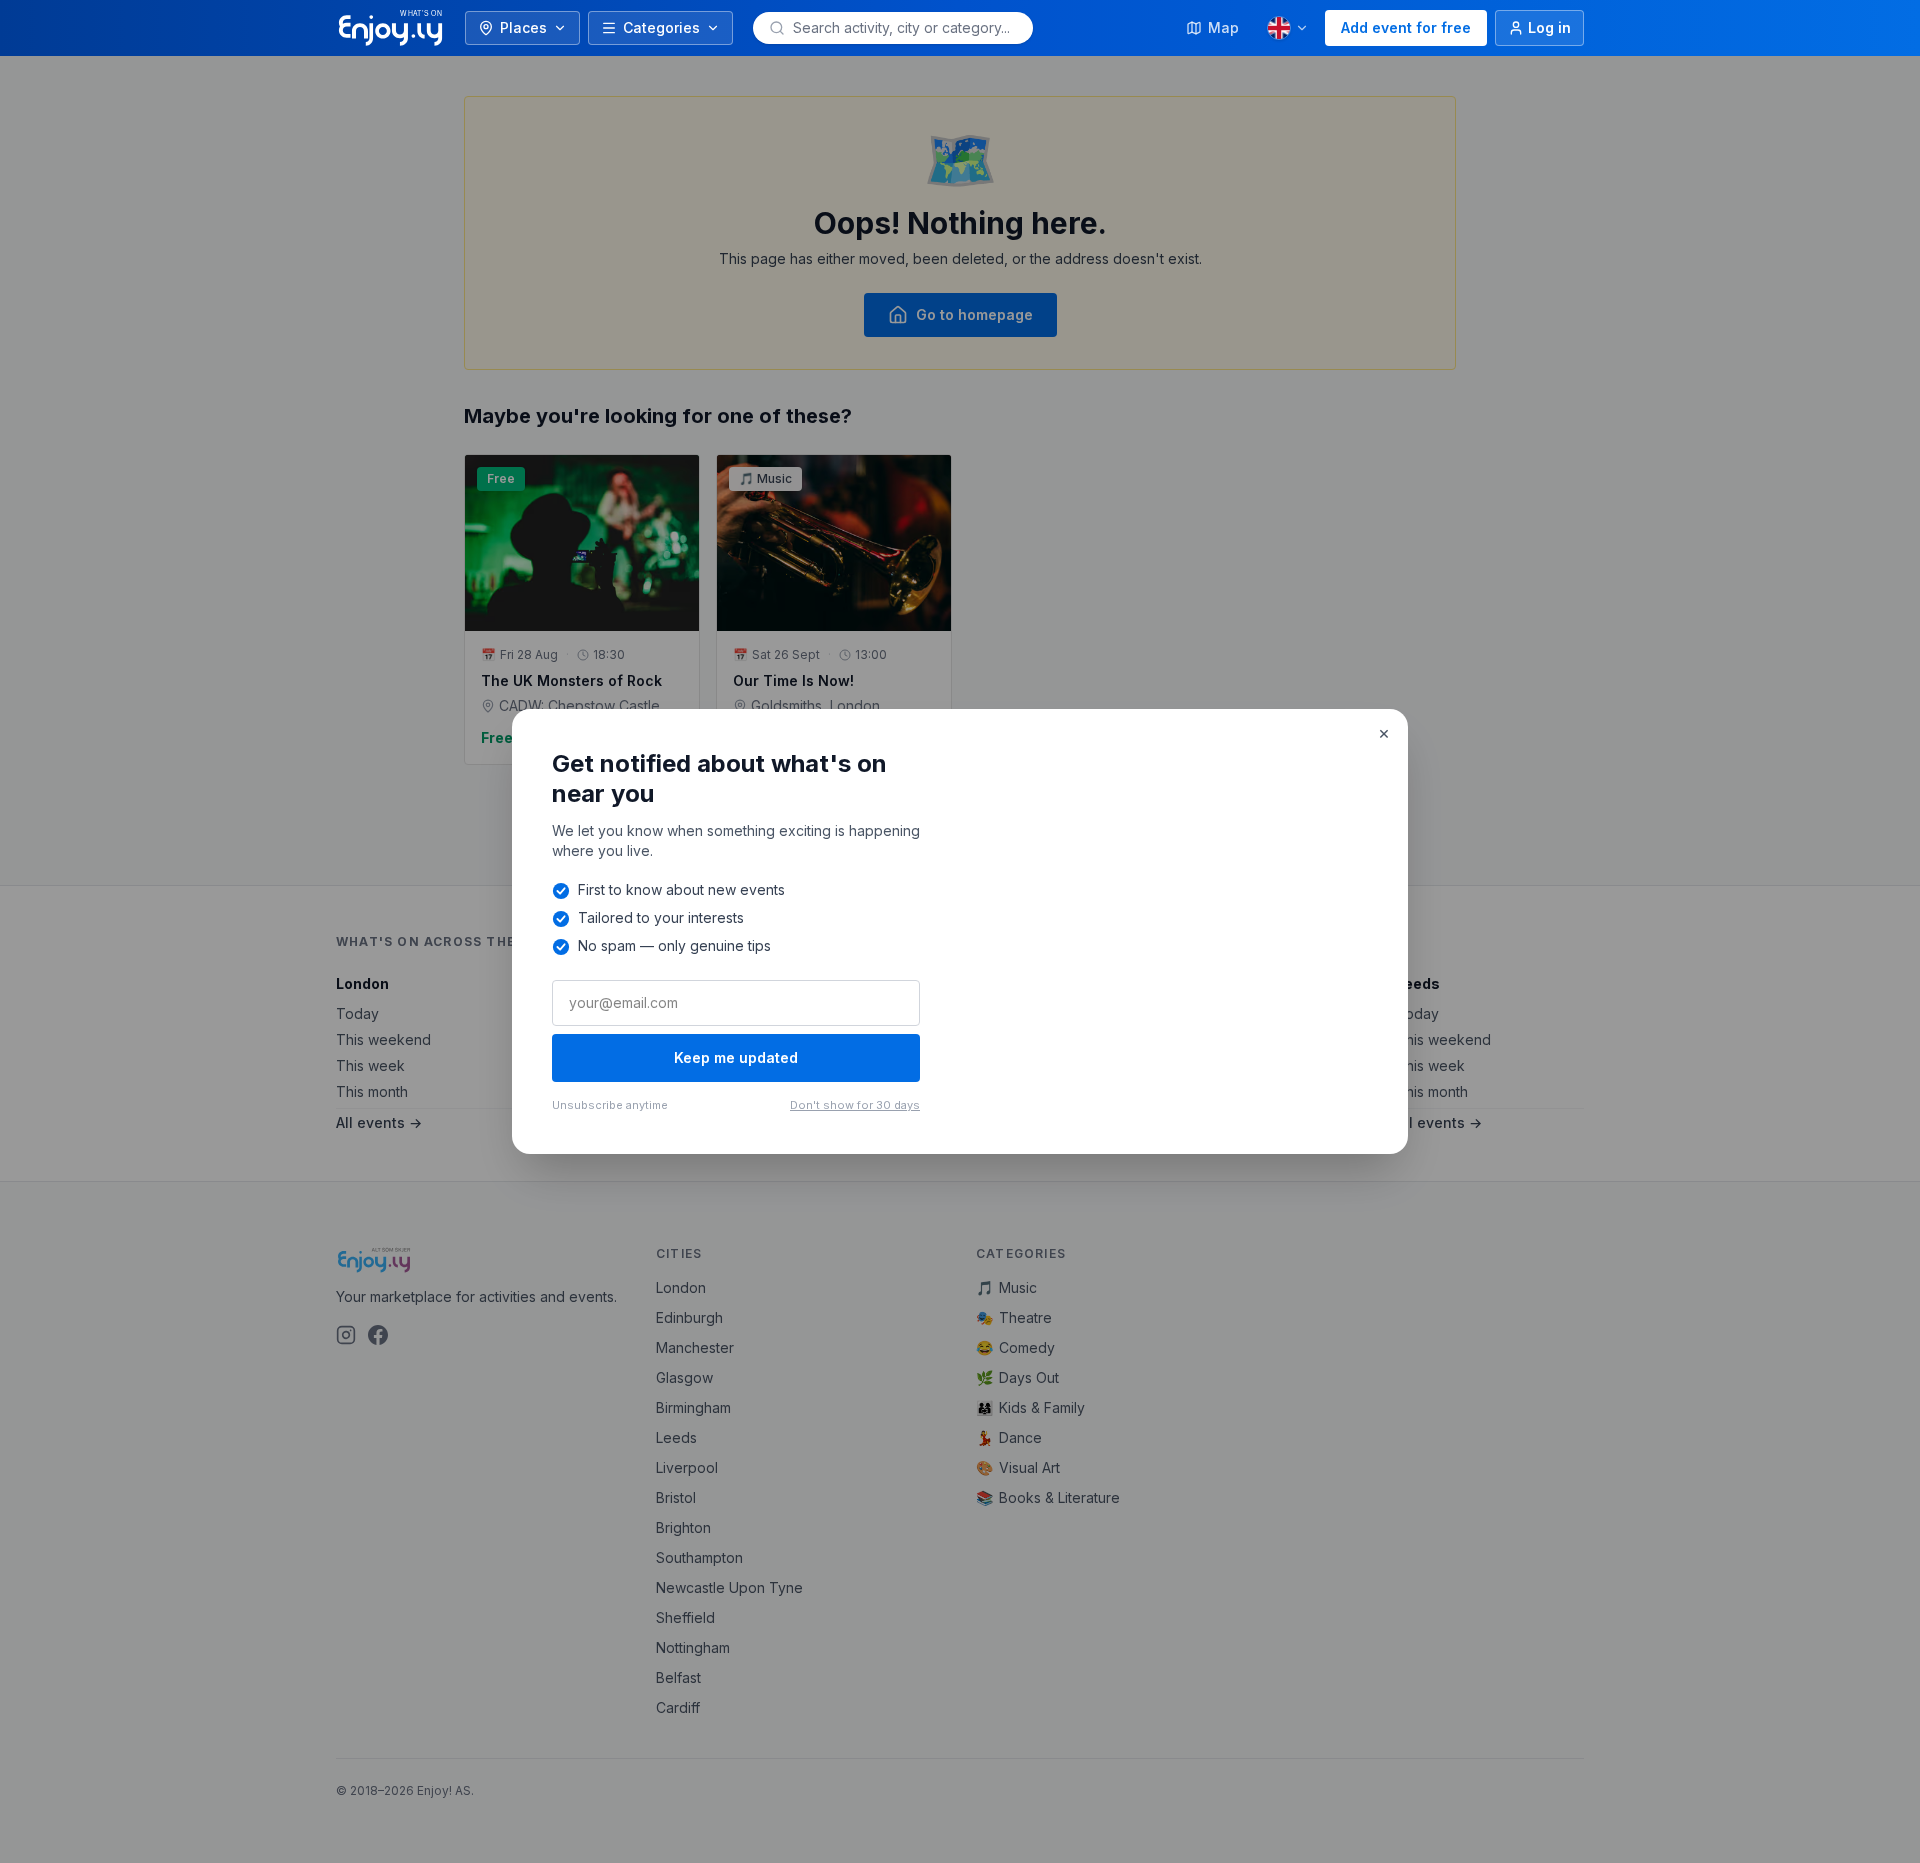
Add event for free (1406, 27)
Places (523, 27)
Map (1223, 27)
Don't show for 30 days (855, 1105)
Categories (661, 27)
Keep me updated (736, 1057)
